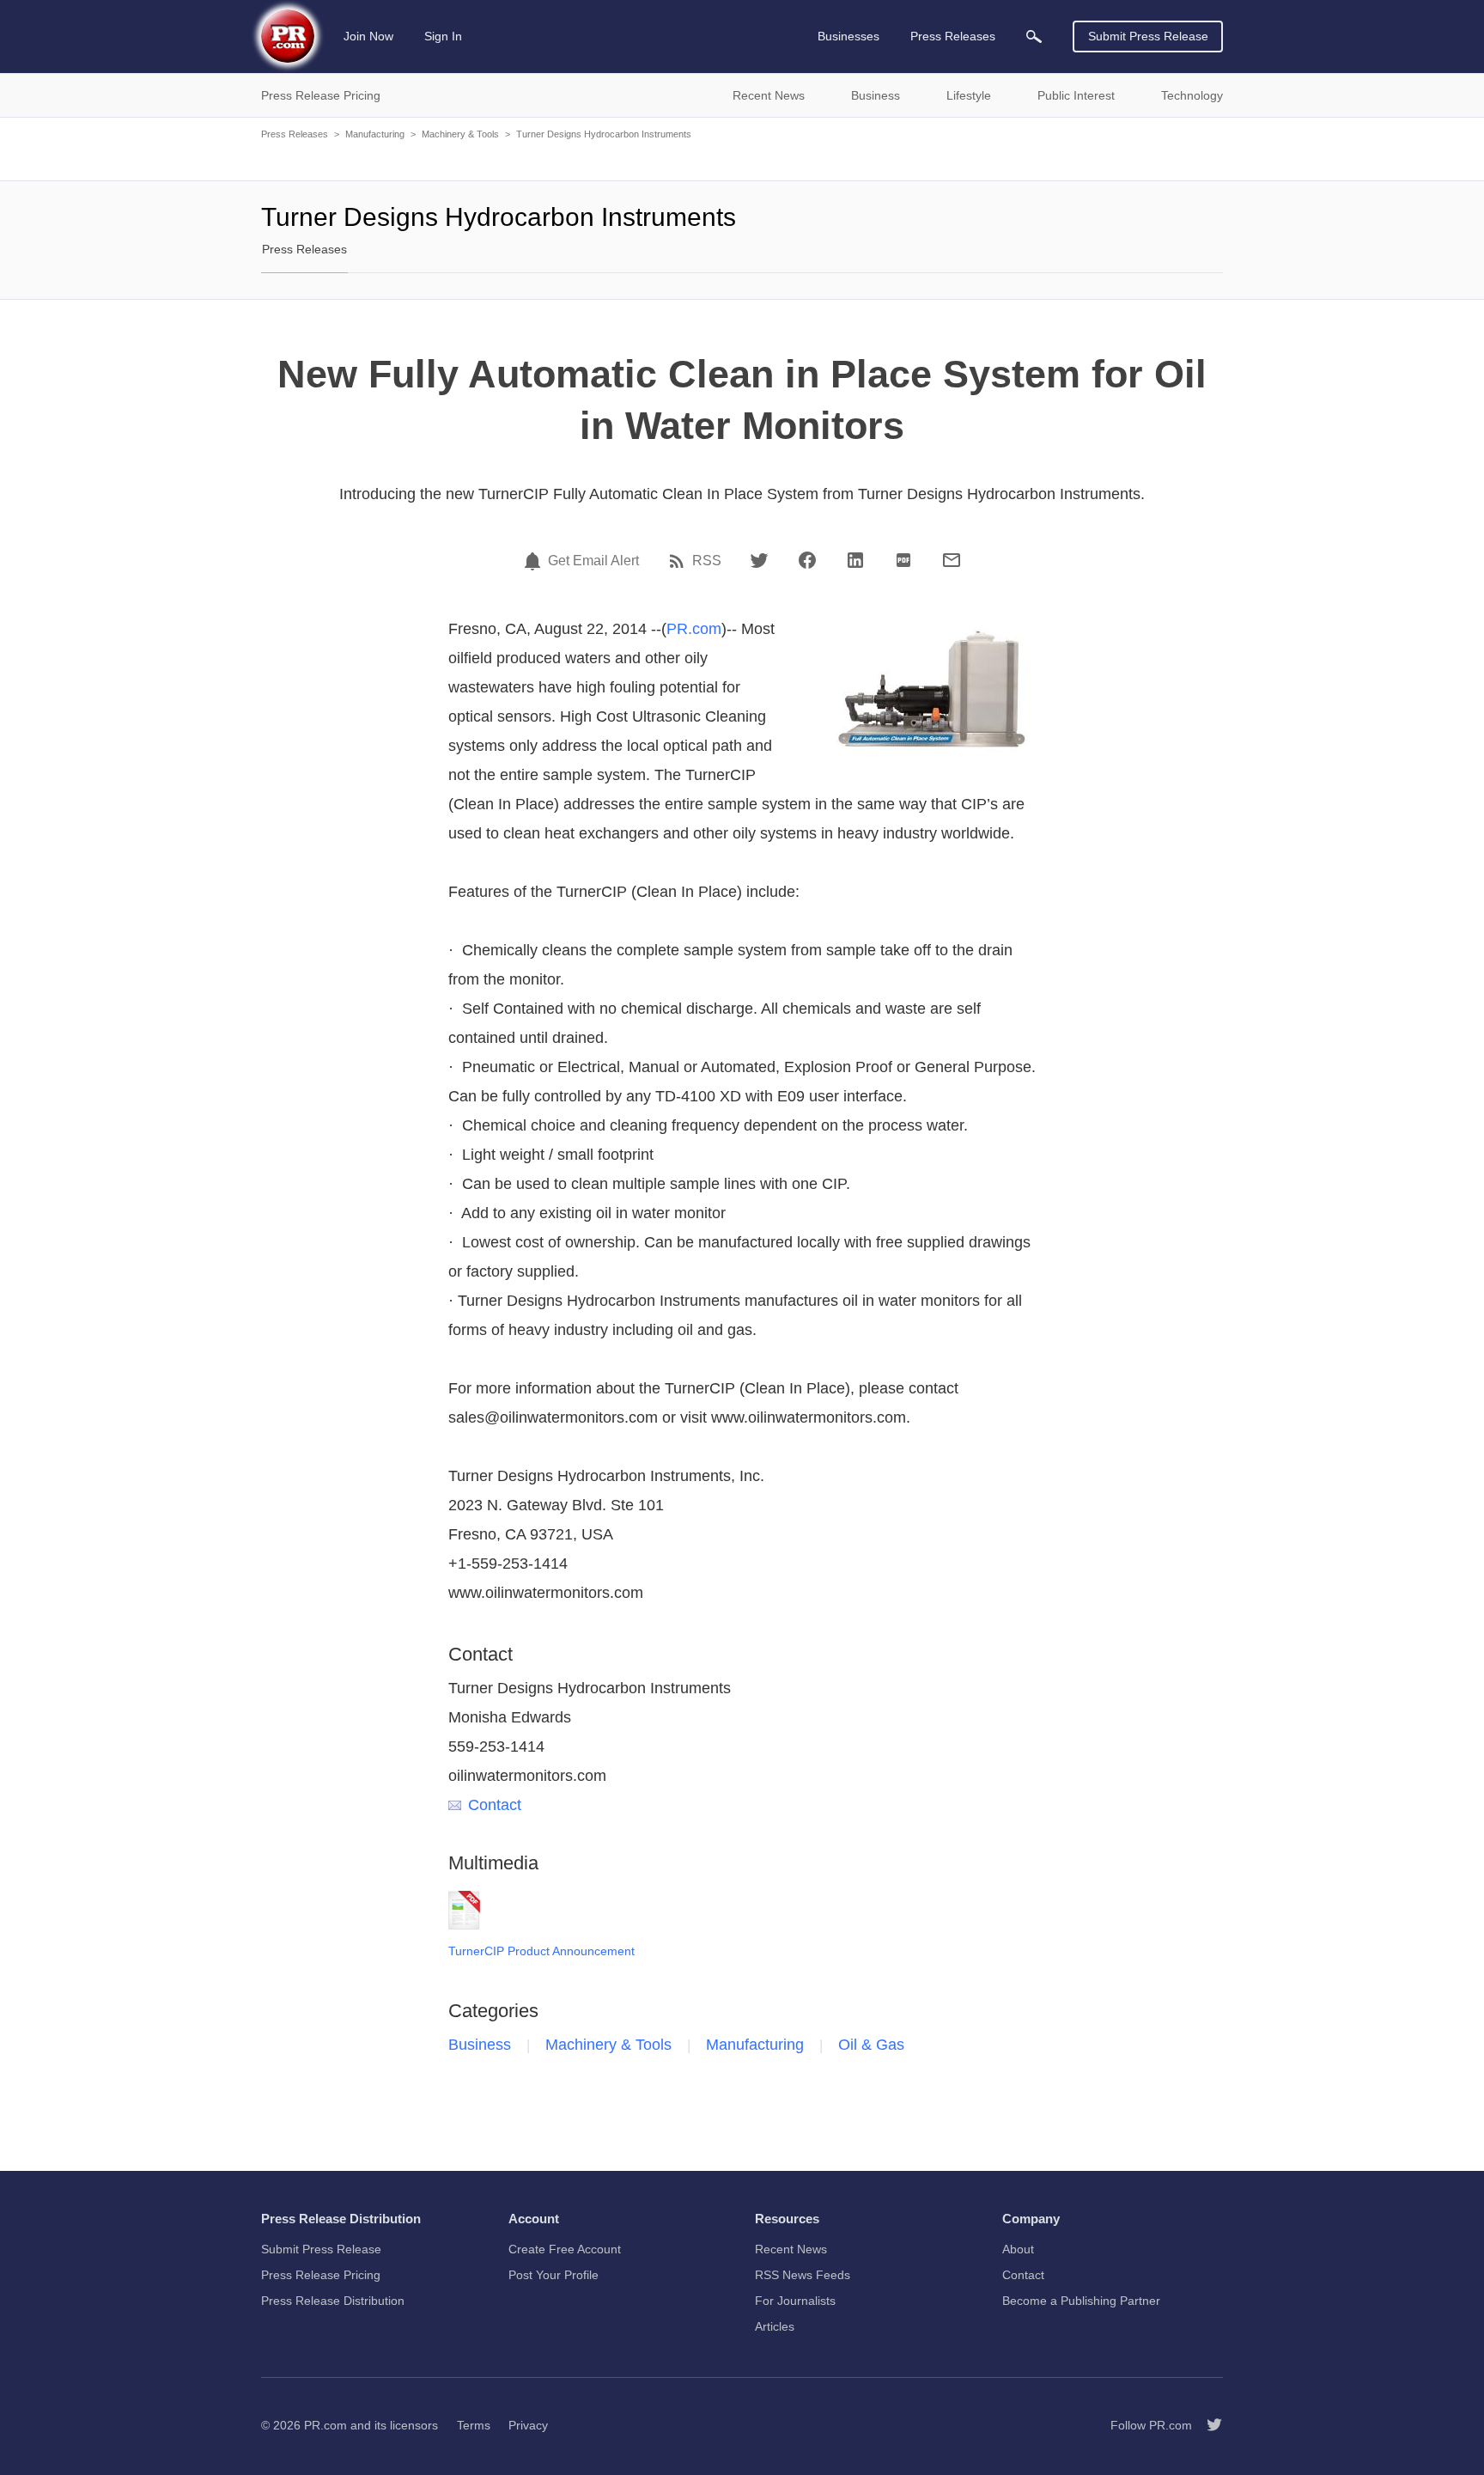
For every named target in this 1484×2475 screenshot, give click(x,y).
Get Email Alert (593, 561)
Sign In (443, 36)
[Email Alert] (535, 561)
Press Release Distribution (333, 2301)
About (1018, 2249)
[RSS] (679, 561)
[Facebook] (807, 560)
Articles (775, 2326)
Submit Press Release (1148, 36)
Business (480, 2045)
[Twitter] (759, 560)
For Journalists (795, 2301)
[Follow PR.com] (1207, 2425)
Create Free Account (565, 2249)
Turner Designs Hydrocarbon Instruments (604, 134)
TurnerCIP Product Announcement (541, 1951)
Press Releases (295, 134)
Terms (474, 2425)
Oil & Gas (871, 2045)
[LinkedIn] (855, 560)
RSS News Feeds (803, 2275)
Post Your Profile (553, 2275)
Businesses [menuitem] (848, 36)
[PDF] (903, 560)
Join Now (368, 36)
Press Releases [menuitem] (953, 36)
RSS (707, 561)
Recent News (791, 2249)
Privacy (528, 2425)
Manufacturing (375, 134)
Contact (495, 1805)
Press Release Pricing (321, 2275)
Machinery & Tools (460, 134)
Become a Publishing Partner (1081, 2301)
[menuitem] (1034, 37)
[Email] (952, 560)
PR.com (694, 629)
